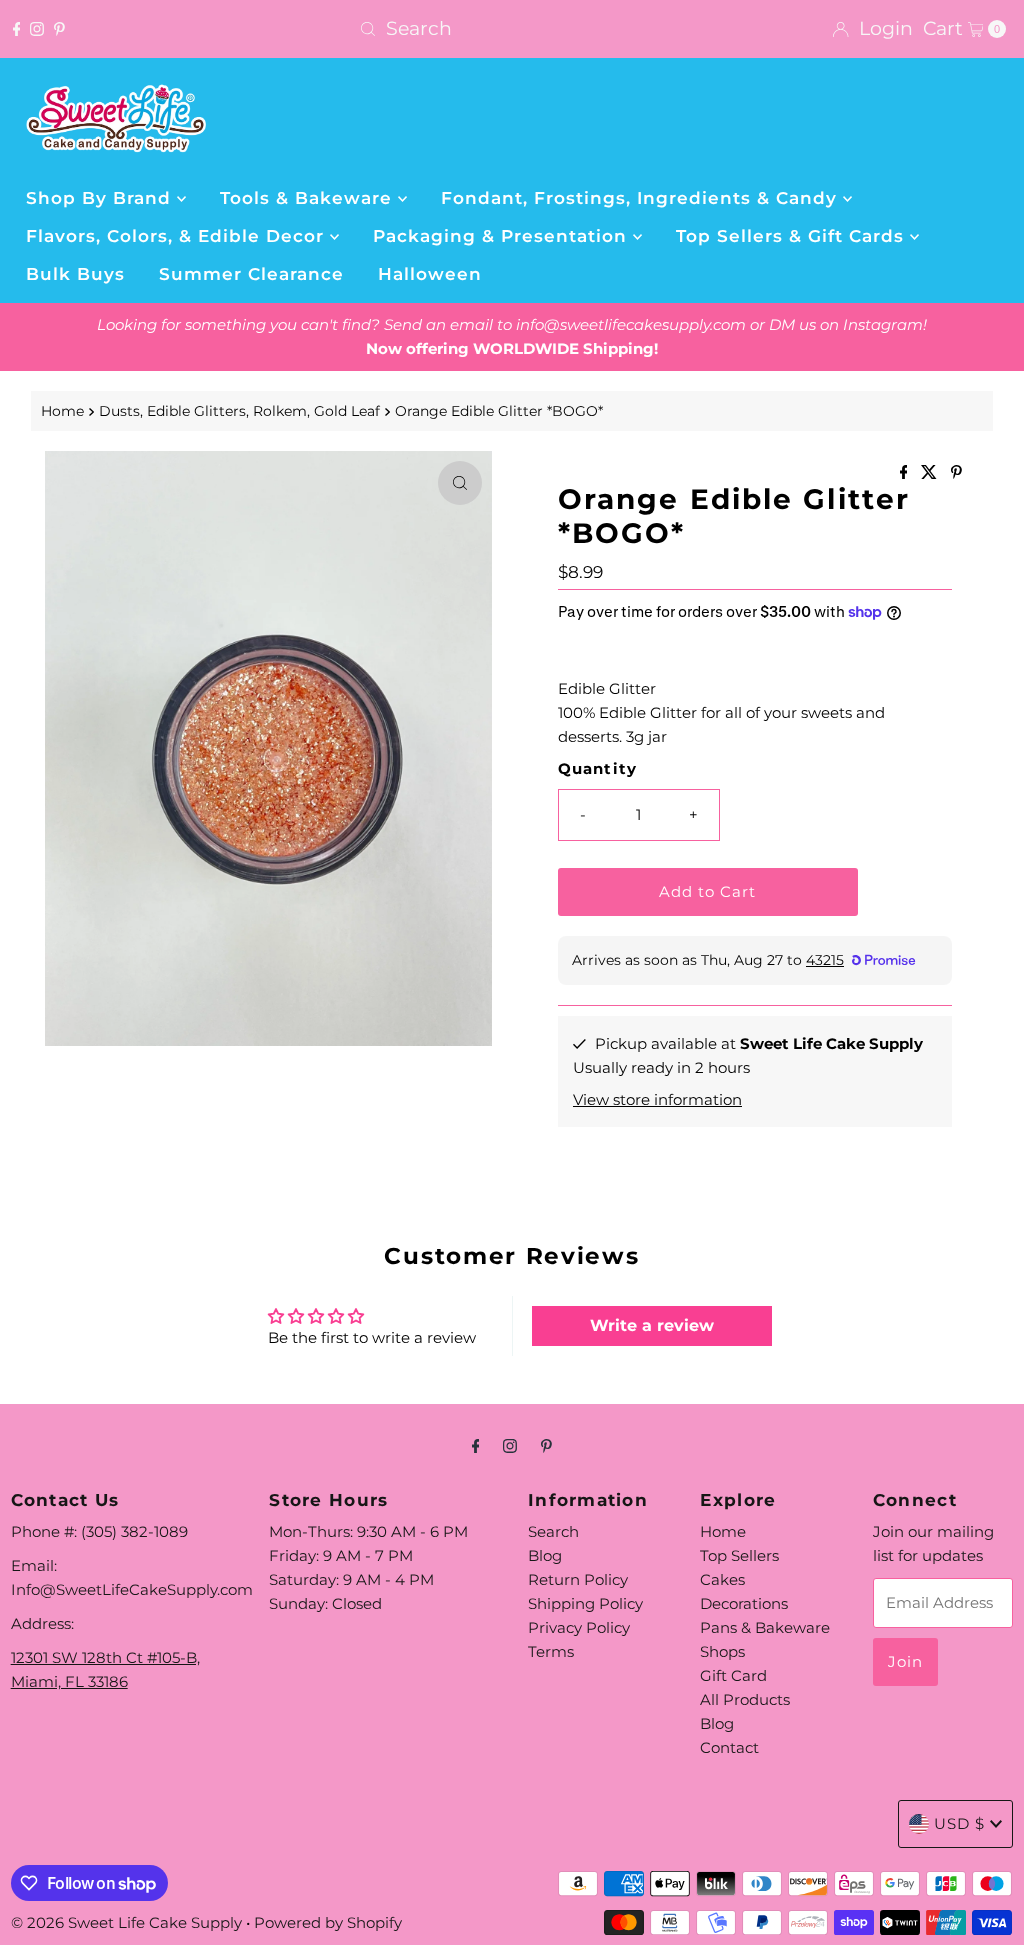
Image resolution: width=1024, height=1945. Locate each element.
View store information (657, 1099)
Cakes (722, 1579)
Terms (551, 1651)
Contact (729, 1747)
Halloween (430, 274)
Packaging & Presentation (503, 236)
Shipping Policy (585, 1603)
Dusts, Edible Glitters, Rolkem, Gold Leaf (239, 411)
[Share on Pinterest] (956, 473)
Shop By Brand (101, 198)
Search (553, 1531)
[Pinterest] (59, 29)
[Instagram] (37, 29)
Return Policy (578, 1579)
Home (62, 411)
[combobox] (512, 29)
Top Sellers (739, 1555)
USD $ (959, 1823)
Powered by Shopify (328, 1922)
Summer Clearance (251, 274)
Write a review (652, 1325)
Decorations (744, 1603)
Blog (545, 1555)
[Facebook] (17, 29)
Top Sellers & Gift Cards (793, 236)
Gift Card (733, 1675)
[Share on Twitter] (931, 473)
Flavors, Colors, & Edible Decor (178, 236)
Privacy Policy (579, 1627)
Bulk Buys (75, 274)
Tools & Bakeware (309, 198)
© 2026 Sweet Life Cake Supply (126, 1922)
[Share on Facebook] (906, 473)
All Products (745, 1699)
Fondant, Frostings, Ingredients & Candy (642, 198)
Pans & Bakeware (765, 1627)
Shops (722, 1651)
